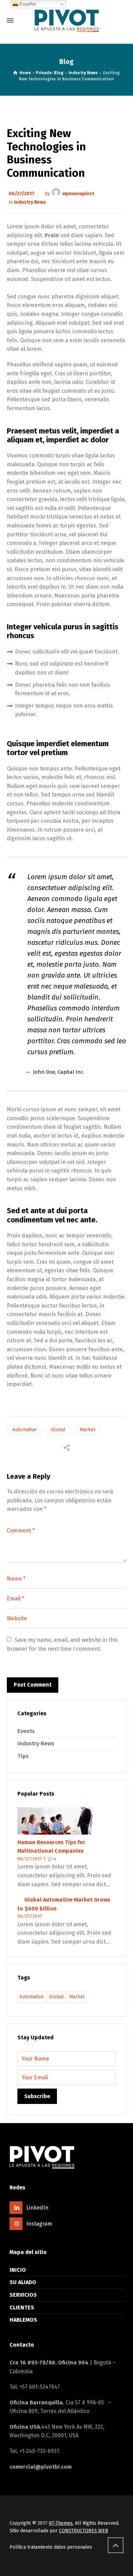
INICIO (18, 2270)
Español (27, 4)
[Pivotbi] (66, 21)
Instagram (39, 2224)
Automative (24, 1430)
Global (58, 1430)
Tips (23, 1756)
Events (26, 1731)
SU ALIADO (23, 2282)
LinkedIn (37, 2208)
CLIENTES (22, 2307)
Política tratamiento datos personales (51, 2547)
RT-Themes (61, 2523)
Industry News (30, 202)
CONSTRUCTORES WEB (84, 2531)
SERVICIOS (23, 2295)
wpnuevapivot (78, 194)
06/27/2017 (21, 194)
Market (87, 1430)
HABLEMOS (23, 2320)
